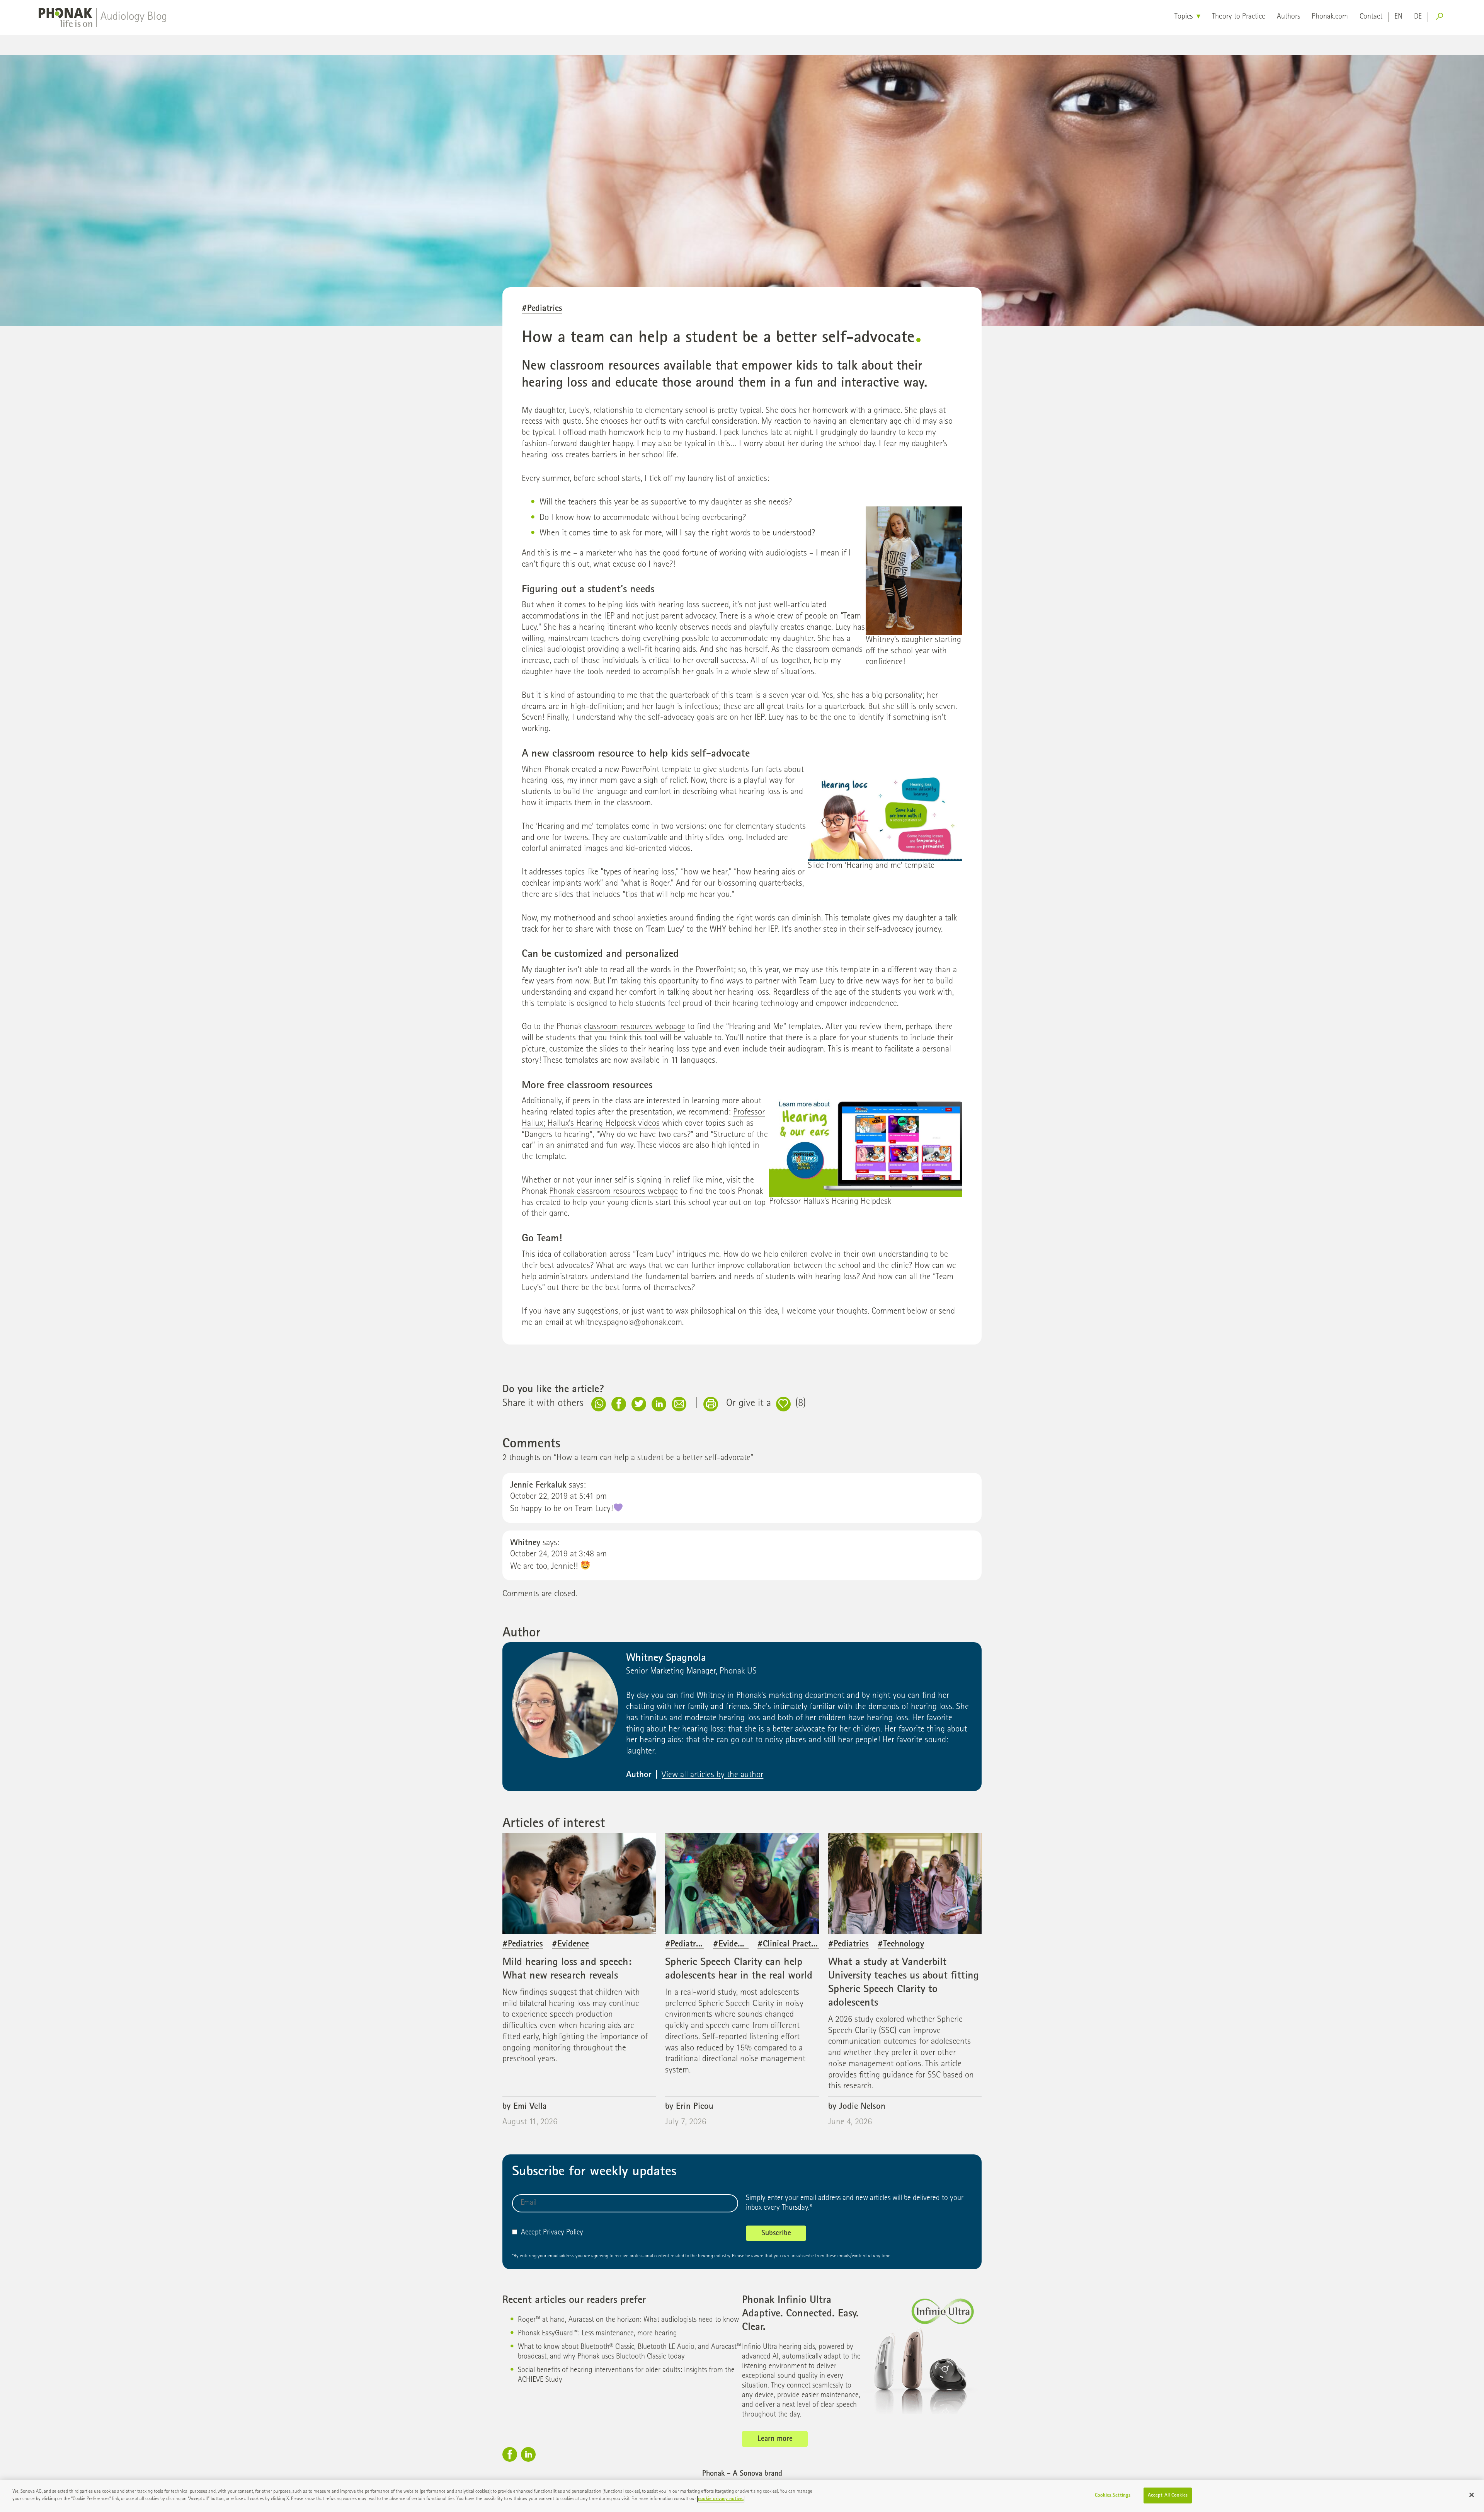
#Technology (901, 1945)
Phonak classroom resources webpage (614, 1192)
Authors (1288, 17)
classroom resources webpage (635, 1027)
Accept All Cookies (1168, 2496)
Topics (1184, 17)
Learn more (775, 2439)
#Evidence (570, 1945)
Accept (531, 2233)
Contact (1371, 17)
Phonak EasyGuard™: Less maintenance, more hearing (597, 2334)
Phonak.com (1330, 17)
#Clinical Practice (789, 1945)
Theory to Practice (1239, 17)
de (1418, 17)
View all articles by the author (712, 1775)
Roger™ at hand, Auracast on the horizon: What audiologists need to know (628, 2320)
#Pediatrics (542, 309)
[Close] (1472, 2495)
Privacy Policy (563, 2233)
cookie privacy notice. (721, 2499)
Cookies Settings (1113, 2496)
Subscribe (776, 2234)
